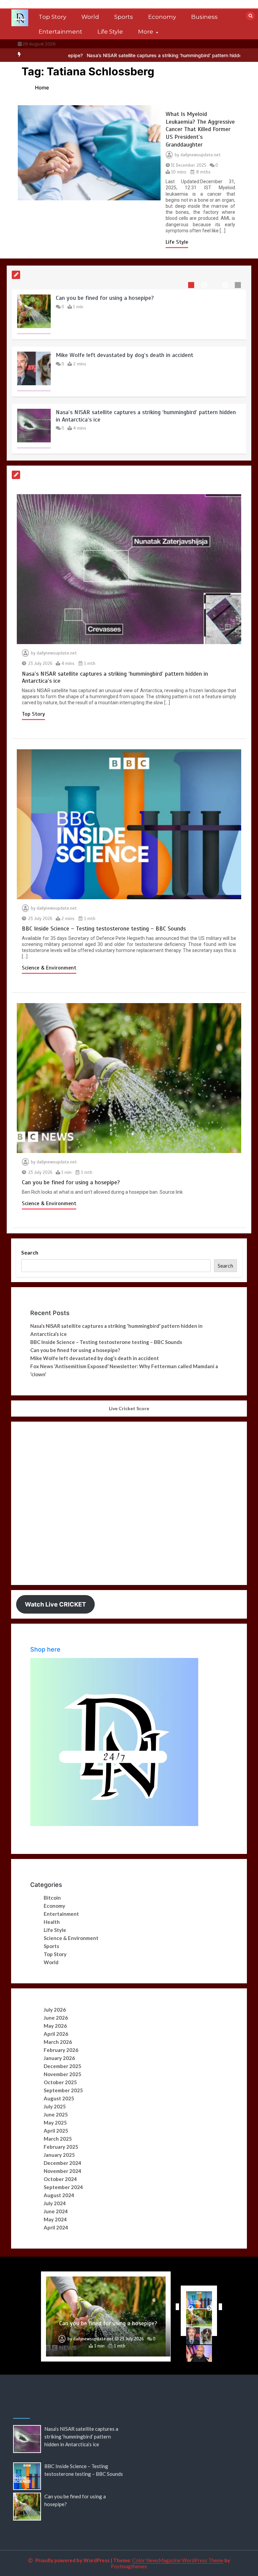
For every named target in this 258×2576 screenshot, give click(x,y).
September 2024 (63, 2187)
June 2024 (56, 2211)
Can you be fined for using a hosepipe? (105, 298)
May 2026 (55, 2026)
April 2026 (56, 2034)
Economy (162, 17)
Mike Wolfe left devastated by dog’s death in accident (124, 355)
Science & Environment (49, 968)
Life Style (110, 32)
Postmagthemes (129, 2566)
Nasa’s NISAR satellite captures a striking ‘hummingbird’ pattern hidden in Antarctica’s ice (125, 55)
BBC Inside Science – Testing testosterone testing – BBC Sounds (104, 928)
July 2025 (55, 2106)
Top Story (52, 17)
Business (204, 17)
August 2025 (59, 2098)
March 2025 (58, 2139)
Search (30, 1252)
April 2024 (56, 2227)
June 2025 (56, 2114)
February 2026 (61, 2050)
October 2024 (60, 2179)
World (90, 17)
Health (52, 1922)
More (146, 32)
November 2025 (62, 2074)
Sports (124, 17)
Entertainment (60, 32)
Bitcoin (52, 1898)
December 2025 (62, 2066)
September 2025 (63, 2090)
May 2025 (55, 2123)
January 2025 (59, 2155)
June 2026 (56, 2018)
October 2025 (60, 2082)
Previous (176, 2307)
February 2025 (61, 2147)
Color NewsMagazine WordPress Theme (178, 2560)
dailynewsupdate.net (201, 155)
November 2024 (62, 2171)
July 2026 (55, 2010)
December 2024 (62, 2163)
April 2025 (56, 2131)
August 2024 (59, 2195)
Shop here (45, 1649)
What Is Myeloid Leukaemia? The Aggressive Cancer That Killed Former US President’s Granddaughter (200, 129)
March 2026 (58, 2042)
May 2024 (55, 2219)
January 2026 (59, 2058)
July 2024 (55, 2203)
